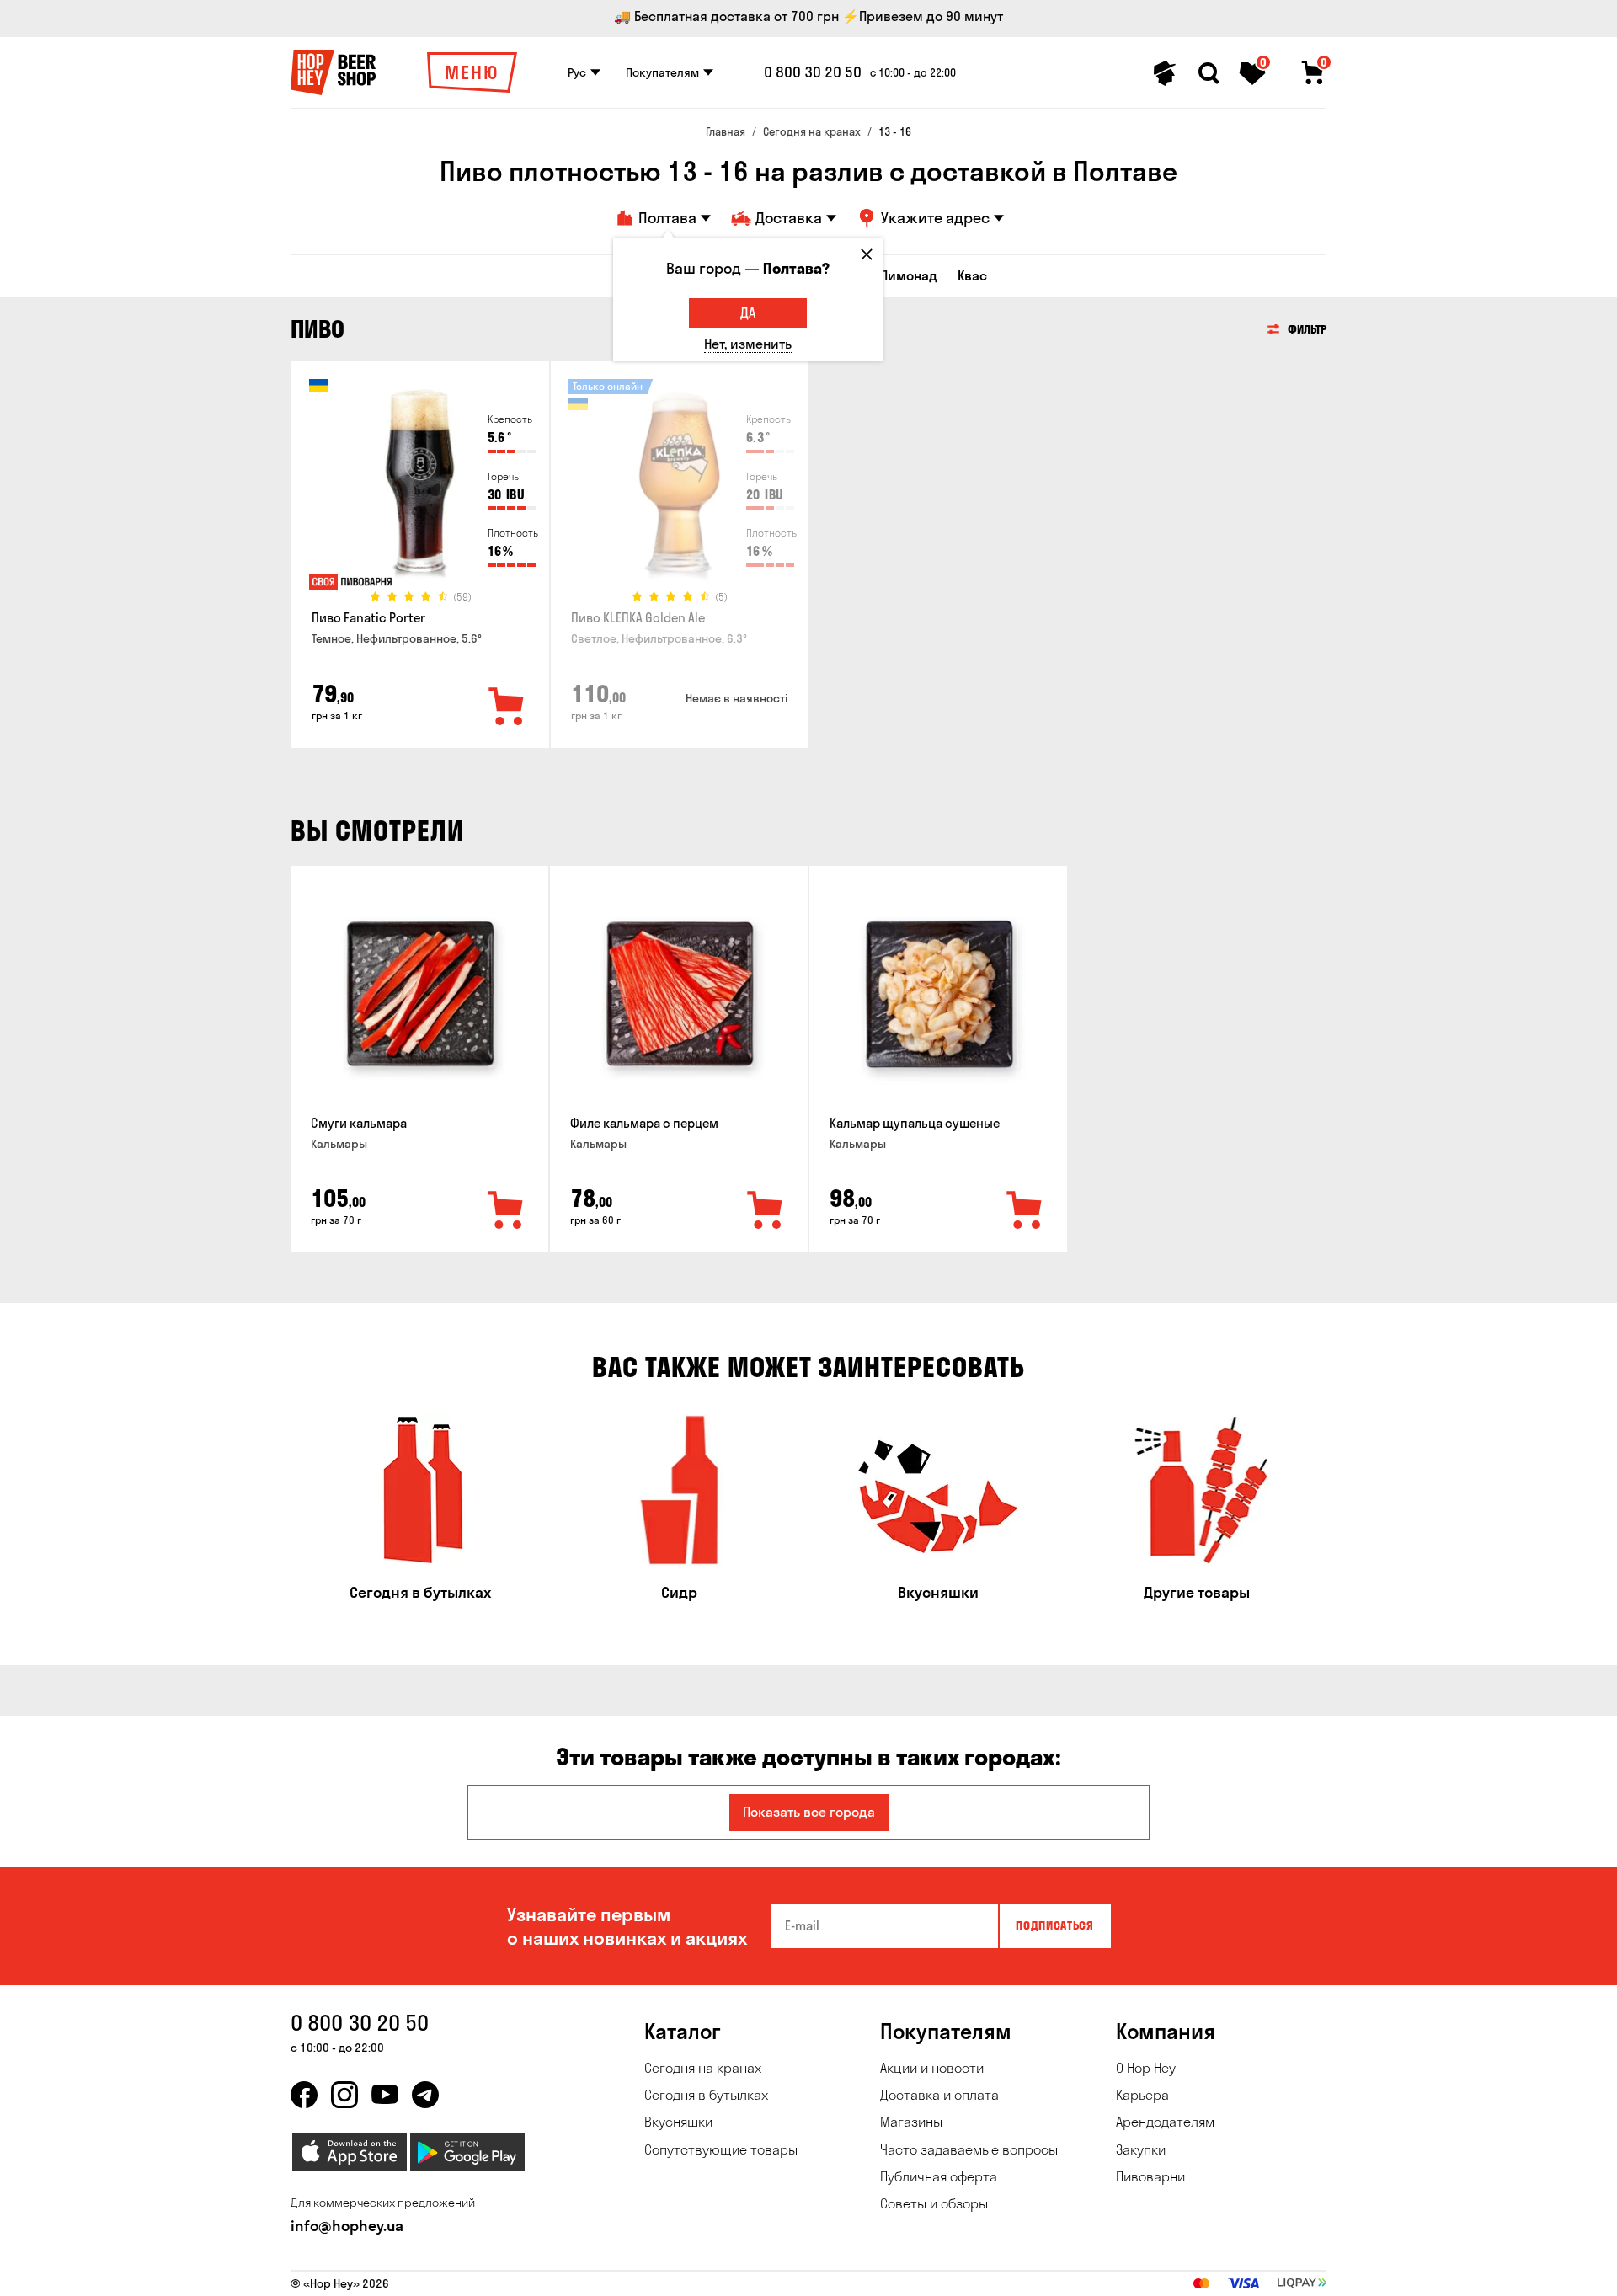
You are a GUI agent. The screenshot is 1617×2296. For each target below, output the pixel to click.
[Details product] (420, 489)
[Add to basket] (506, 1211)
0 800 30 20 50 (813, 72)
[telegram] (425, 2095)
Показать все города (809, 1812)
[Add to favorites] (507, 707)
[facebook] (304, 2095)
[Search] (1209, 73)
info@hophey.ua (347, 2226)
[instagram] (344, 2095)
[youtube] (385, 2095)
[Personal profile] (1165, 73)
